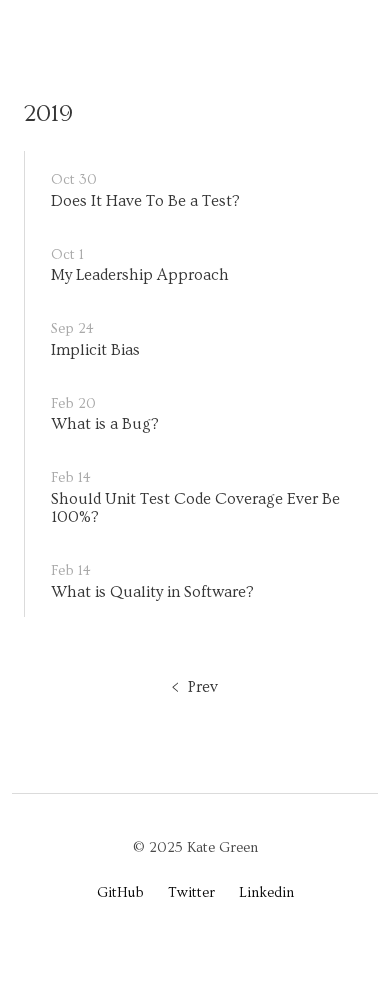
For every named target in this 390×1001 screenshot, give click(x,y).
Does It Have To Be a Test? (145, 201)
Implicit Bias (95, 350)
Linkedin (266, 893)
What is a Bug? (105, 424)
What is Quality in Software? (152, 592)
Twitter (191, 893)
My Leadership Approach (140, 275)
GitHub (120, 893)
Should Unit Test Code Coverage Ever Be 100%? (195, 508)
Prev (203, 687)
